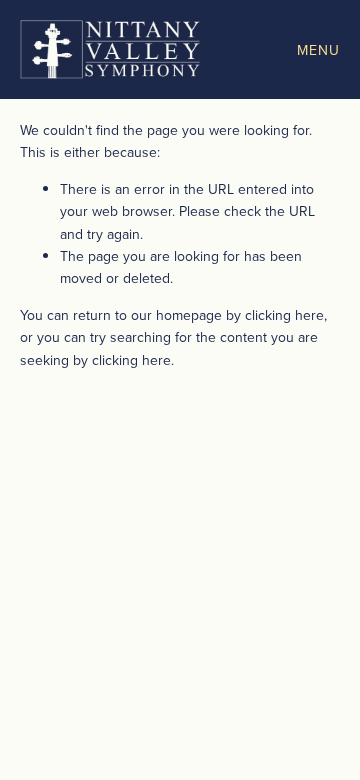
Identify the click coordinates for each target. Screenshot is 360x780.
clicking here (284, 315)
